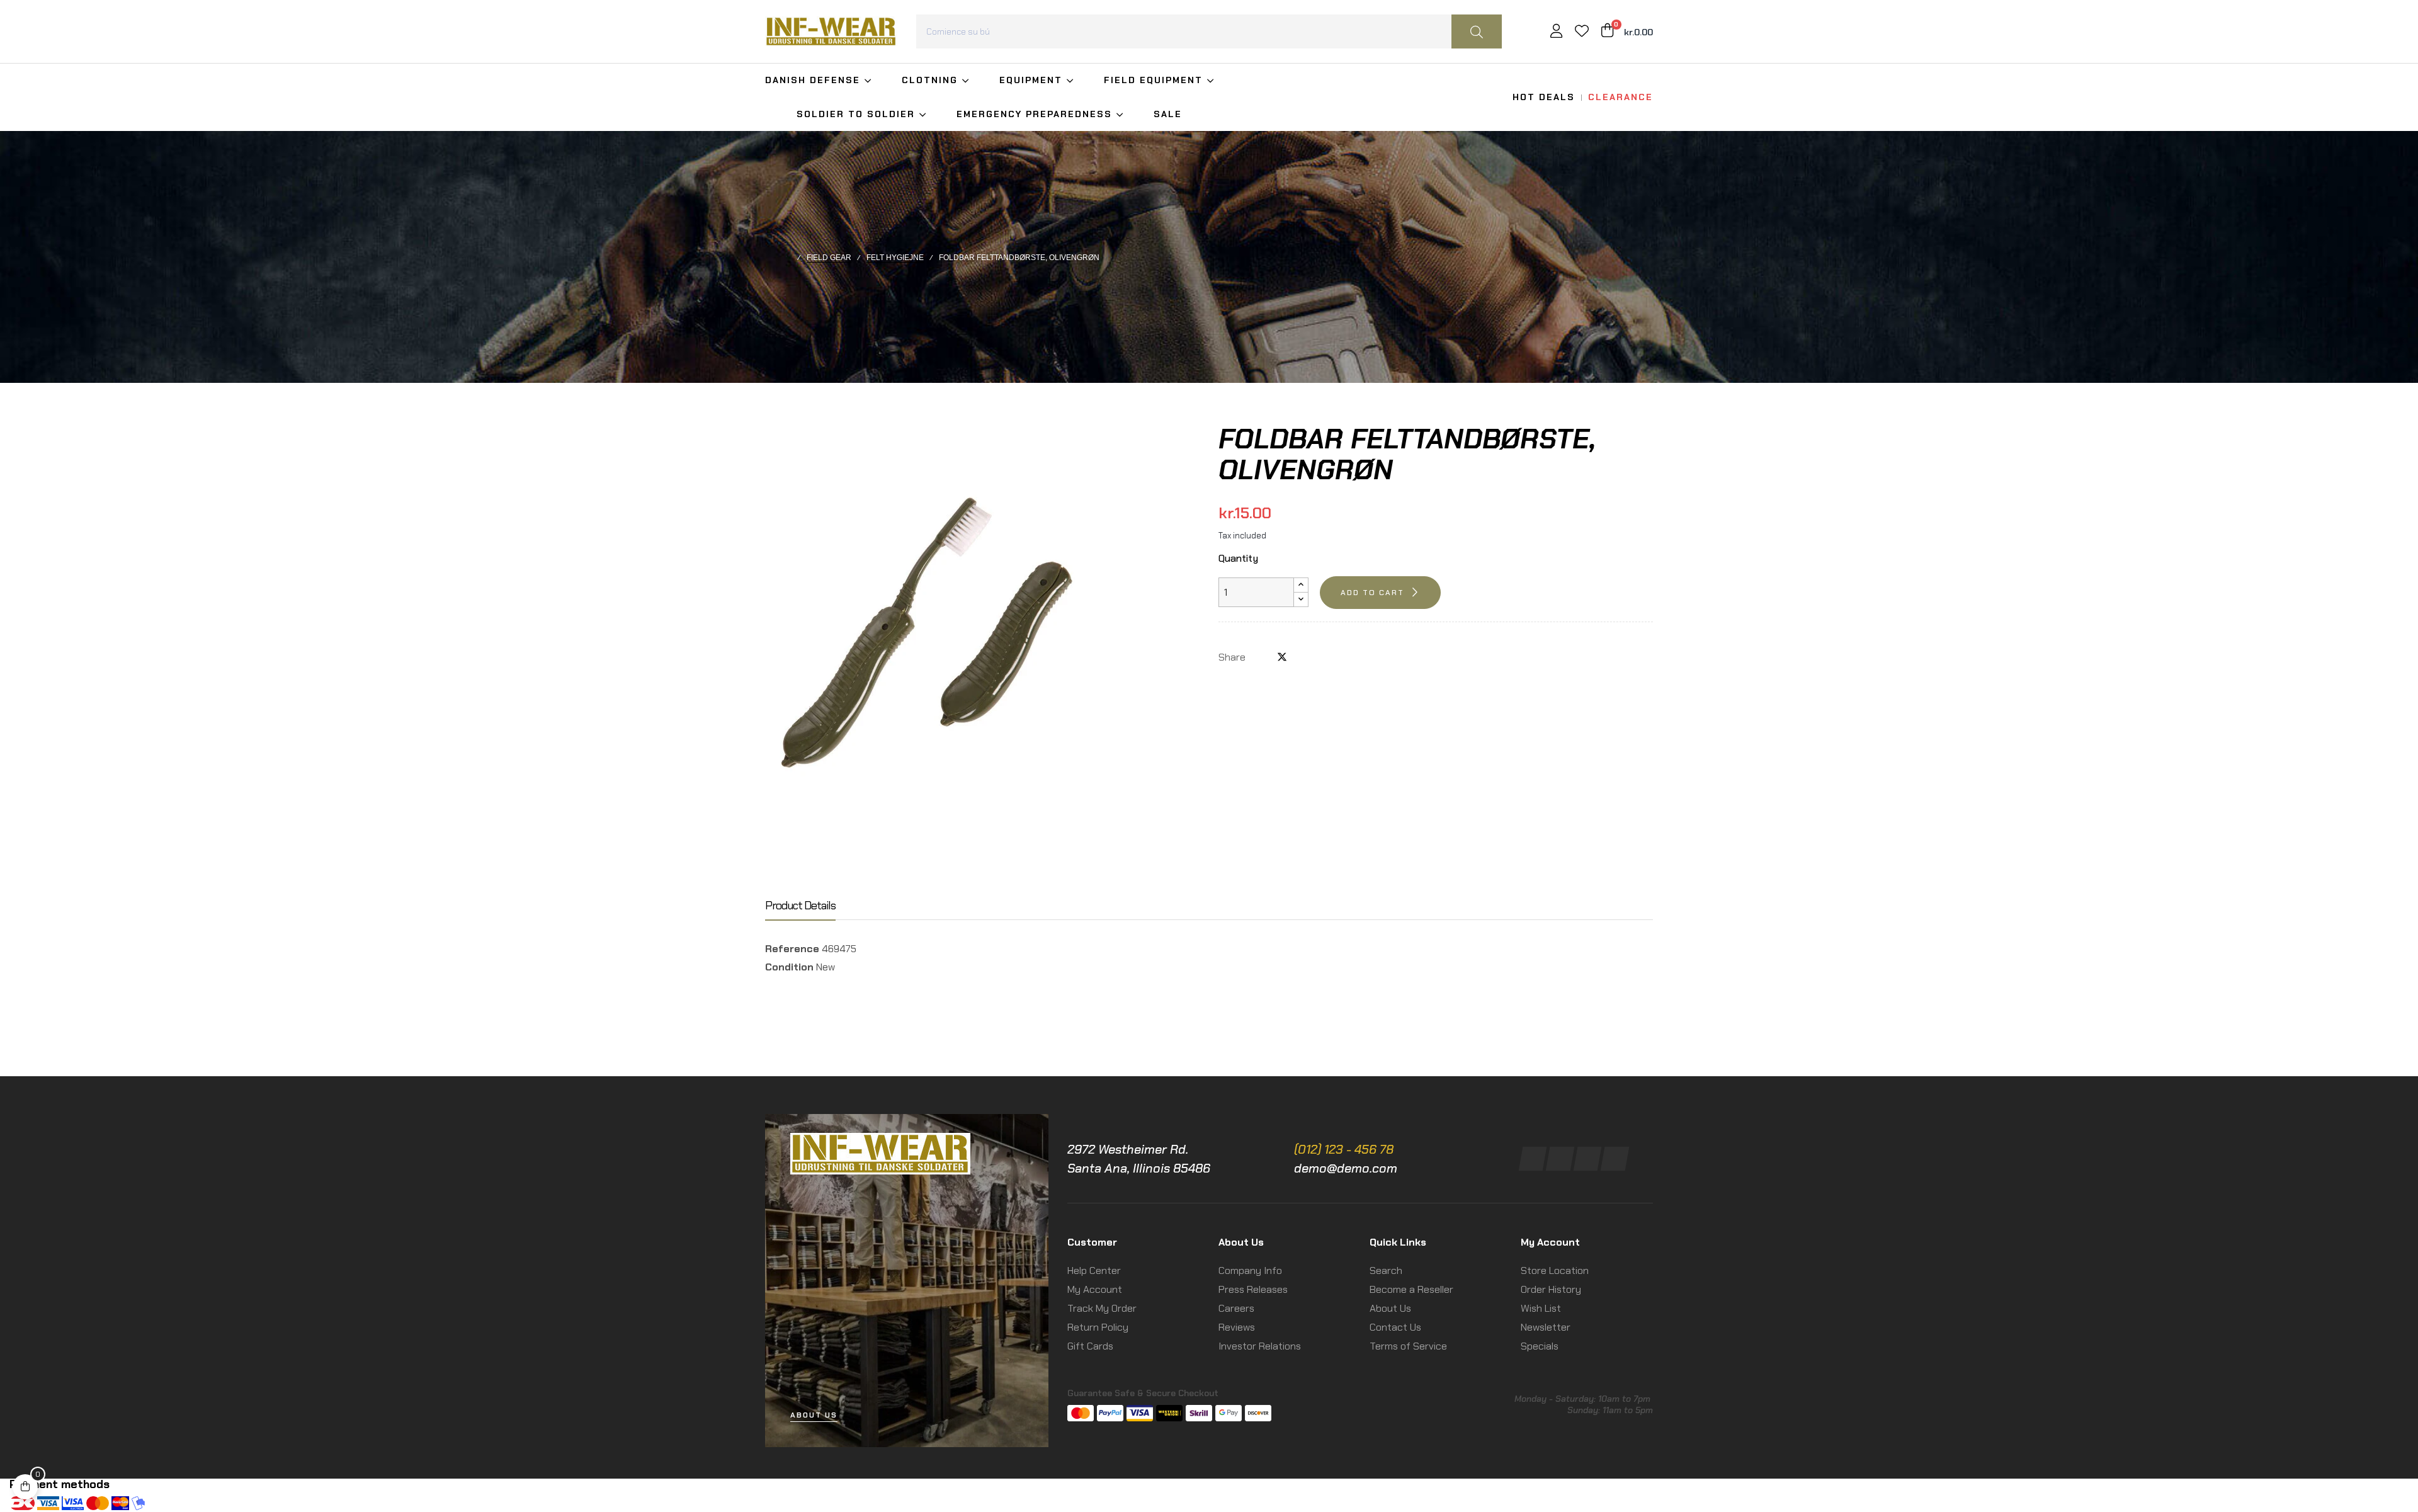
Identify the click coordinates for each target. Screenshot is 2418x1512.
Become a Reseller (1411, 1289)
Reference (792, 949)
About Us (1390, 1308)
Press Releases (1253, 1289)
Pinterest (1303, 657)
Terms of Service (1408, 1346)
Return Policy (1098, 1327)
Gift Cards (1090, 1346)
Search (1386, 1270)
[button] (814, 1415)
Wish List (1541, 1308)
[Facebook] (1533, 1159)
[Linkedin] (1587, 1159)
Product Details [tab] (800, 906)
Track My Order (1102, 1308)
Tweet (1282, 657)
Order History (1551, 1289)
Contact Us (1395, 1327)
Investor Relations (1260, 1346)
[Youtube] (1615, 1159)
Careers (1236, 1308)
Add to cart (1372, 593)
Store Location (1555, 1270)
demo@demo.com (1346, 1168)
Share (1261, 657)
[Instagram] (1560, 1159)
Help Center (1094, 1270)
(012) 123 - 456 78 (1344, 1149)
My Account (1095, 1289)
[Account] (1556, 32)
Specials (1540, 1346)
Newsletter (1546, 1327)
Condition (789, 967)
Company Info (1250, 1270)
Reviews (1237, 1327)
